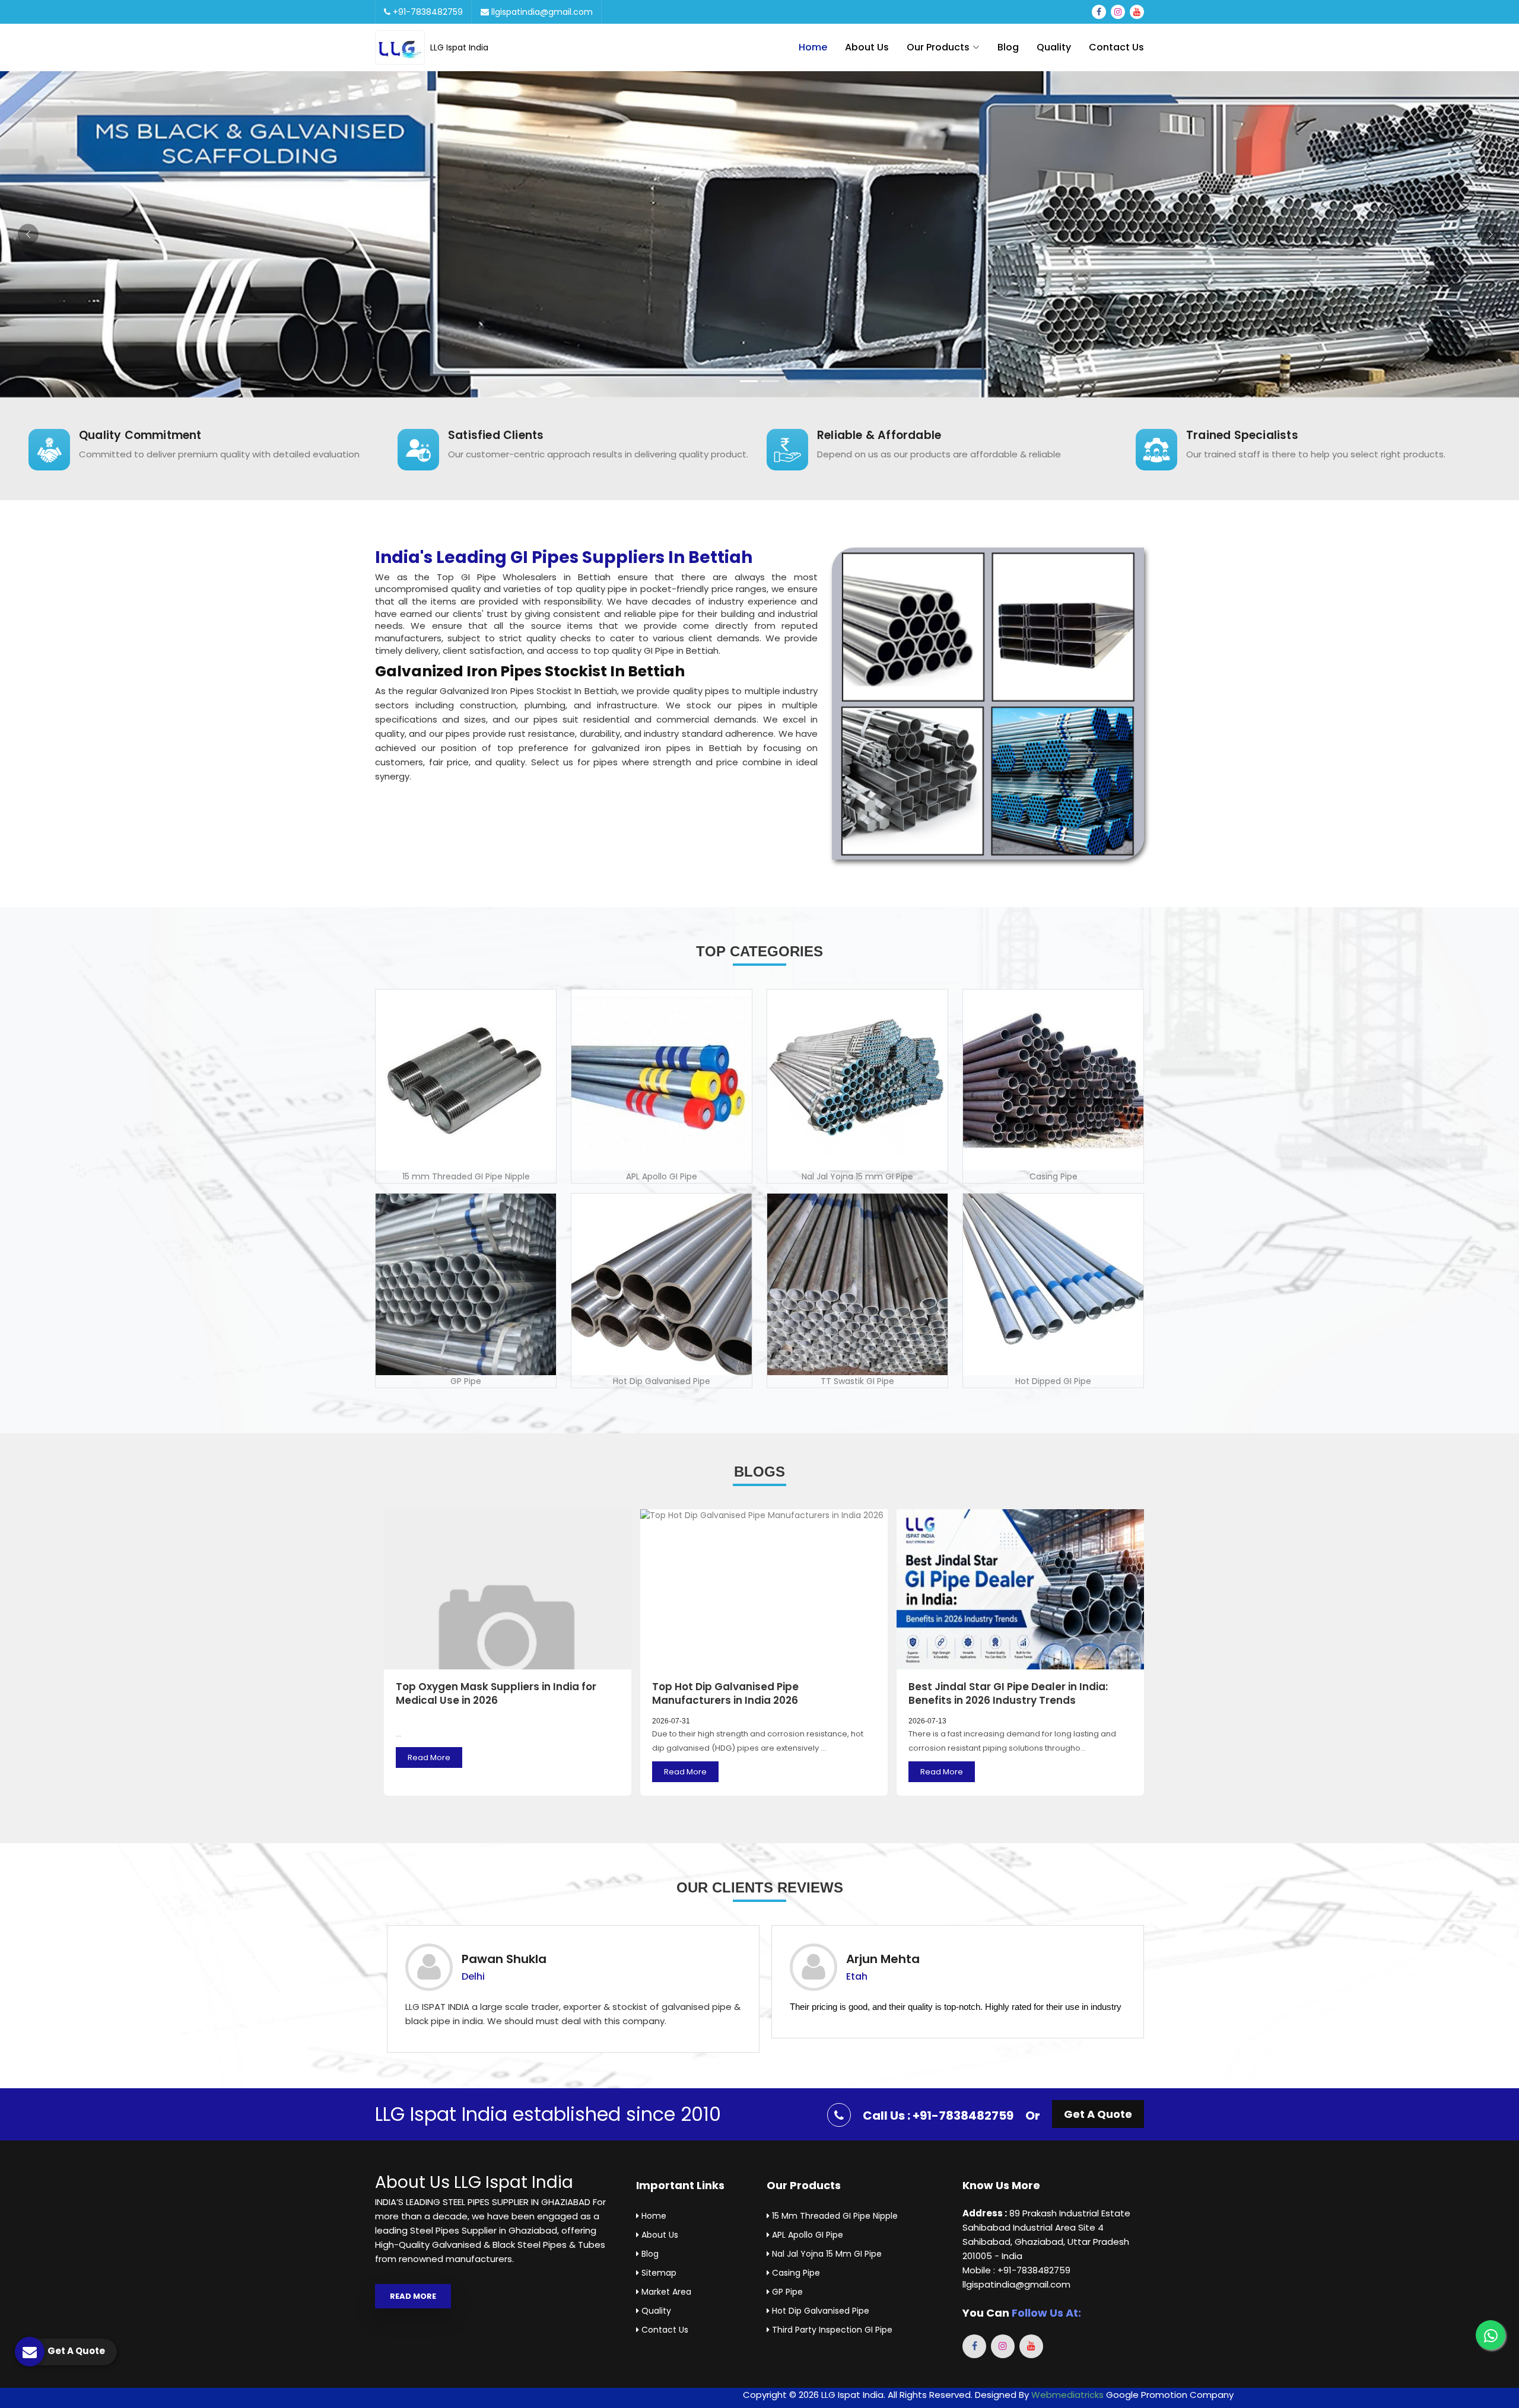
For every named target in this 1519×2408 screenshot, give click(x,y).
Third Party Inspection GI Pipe (831, 2330)
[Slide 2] (770, 381)
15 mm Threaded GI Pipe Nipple (834, 2216)
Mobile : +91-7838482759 (1016, 2270)
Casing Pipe (795, 2273)
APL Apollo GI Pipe (806, 2235)
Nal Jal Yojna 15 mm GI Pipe (826, 2254)
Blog (1008, 47)
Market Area (665, 2292)
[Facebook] (1099, 12)
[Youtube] (1137, 12)
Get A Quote (1098, 2114)
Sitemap (658, 2273)
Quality (1054, 47)
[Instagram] (1118, 12)
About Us (867, 47)
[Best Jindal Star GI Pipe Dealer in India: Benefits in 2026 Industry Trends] (1020, 1589)
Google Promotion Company (1170, 2395)
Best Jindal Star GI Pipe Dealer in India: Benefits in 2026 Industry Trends (1008, 1694)
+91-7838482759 (427, 12)
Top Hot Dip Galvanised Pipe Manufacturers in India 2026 (725, 1694)
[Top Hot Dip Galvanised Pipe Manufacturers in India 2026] (764, 1589)
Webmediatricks (1067, 2395)
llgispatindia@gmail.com (541, 12)
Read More (429, 1758)
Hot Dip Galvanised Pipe (819, 2311)
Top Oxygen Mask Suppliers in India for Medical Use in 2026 (496, 1694)
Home (813, 47)
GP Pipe (786, 2292)
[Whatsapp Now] (1491, 2335)
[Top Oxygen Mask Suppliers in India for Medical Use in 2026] (508, 1589)
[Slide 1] (749, 381)
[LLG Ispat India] (403, 47)
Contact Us (1116, 47)
